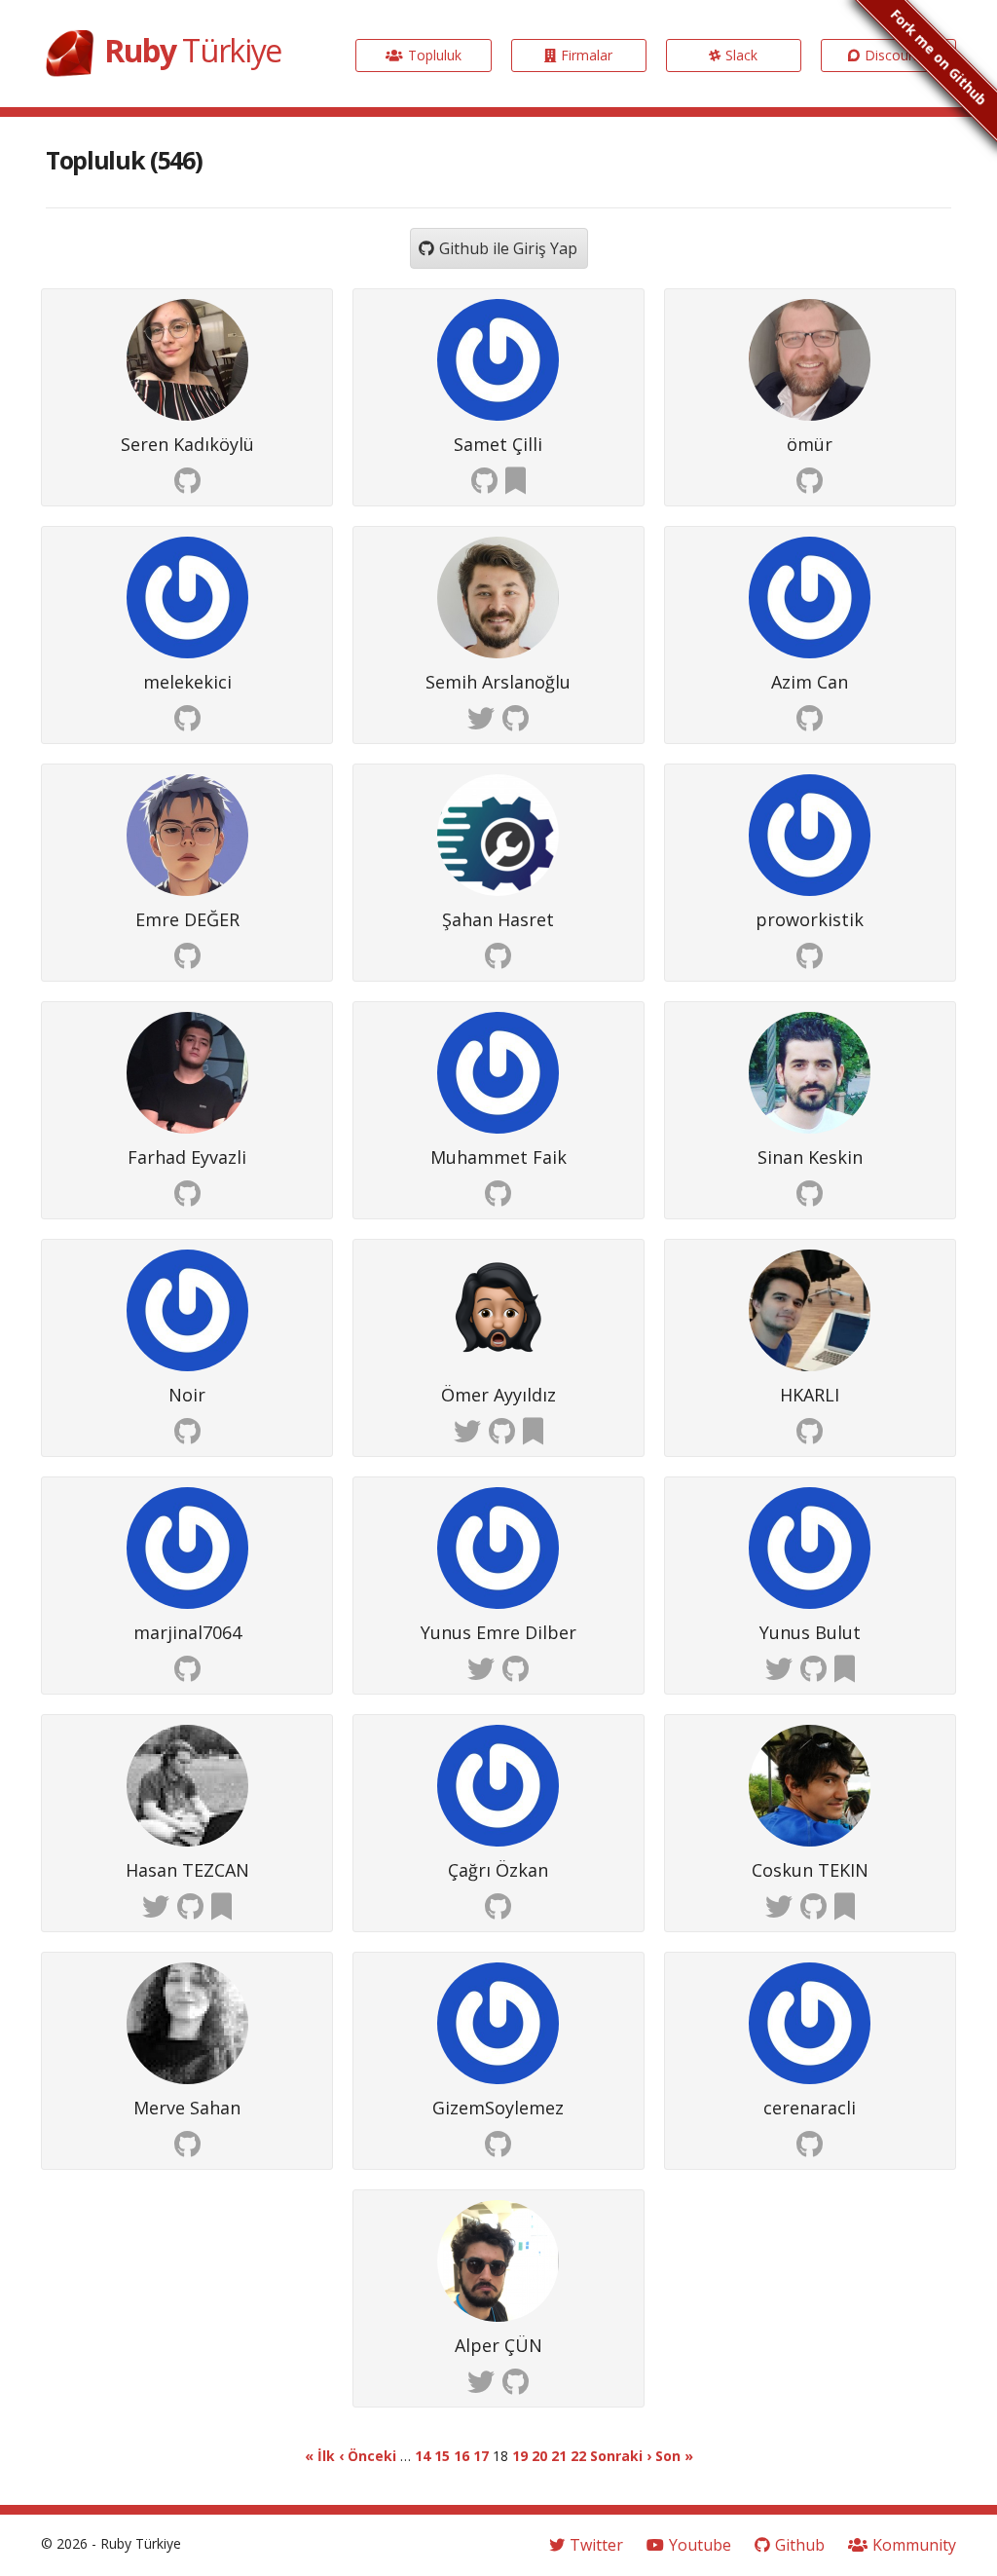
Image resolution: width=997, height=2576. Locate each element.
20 (539, 2456)
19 (520, 2456)
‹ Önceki (368, 2456)
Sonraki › (621, 2456)
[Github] (187, 482)
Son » (674, 2456)
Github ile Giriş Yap (508, 248)
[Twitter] (481, 719)
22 (578, 2456)
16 (462, 2456)
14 (423, 2456)
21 (559, 2456)
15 (442, 2456)
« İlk (320, 2456)
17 (481, 2456)
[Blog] (516, 482)
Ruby (193, 50)
